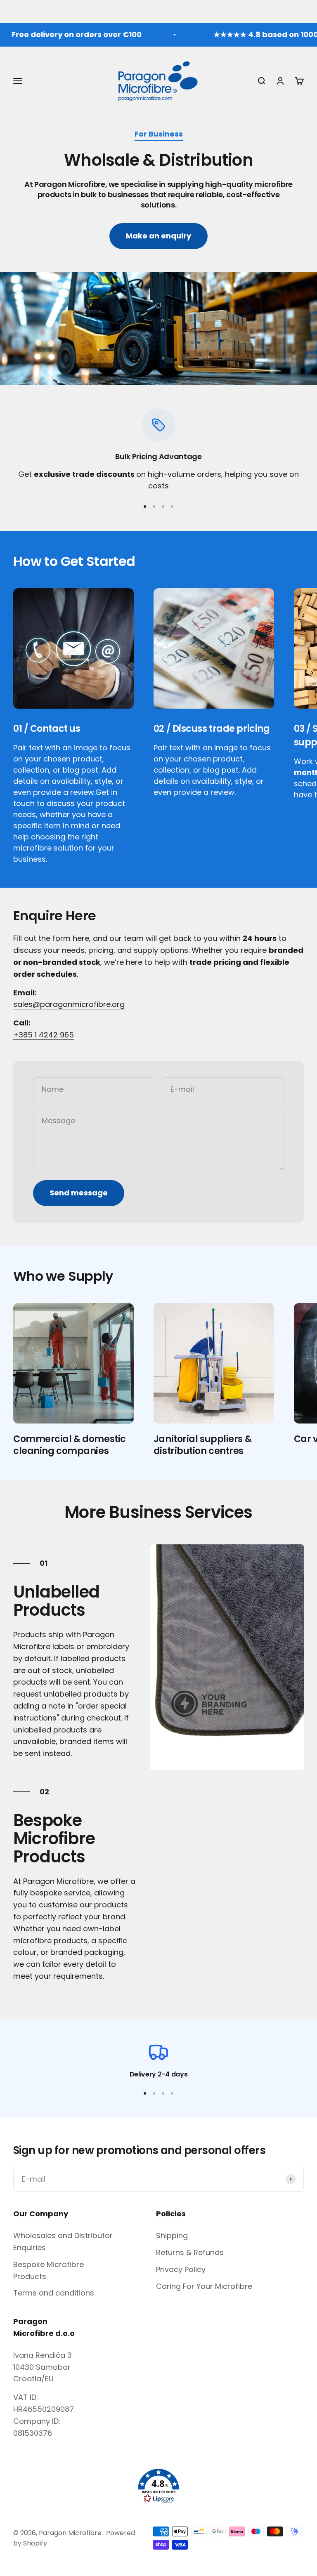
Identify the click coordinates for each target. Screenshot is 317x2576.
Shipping (172, 2235)
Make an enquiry (158, 236)
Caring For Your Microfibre (204, 2286)
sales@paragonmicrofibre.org (69, 1004)
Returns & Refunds (190, 2252)
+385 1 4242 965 (44, 1035)
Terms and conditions (54, 2293)
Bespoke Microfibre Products (48, 2270)
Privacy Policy (181, 2269)
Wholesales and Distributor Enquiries (63, 2241)
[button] (158, 2486)
